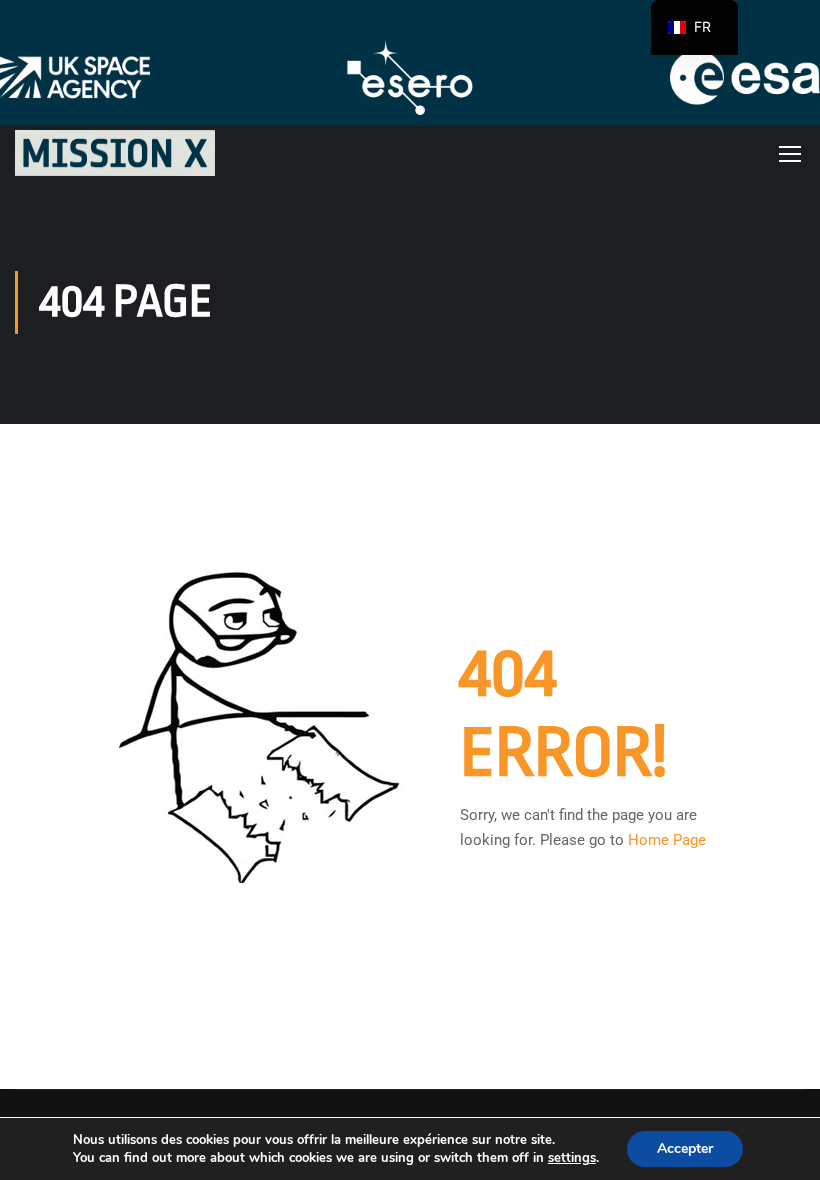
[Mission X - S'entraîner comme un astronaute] (115, 153)
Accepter (685, 1148)
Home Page (667, 840)
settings (572, 1158)
